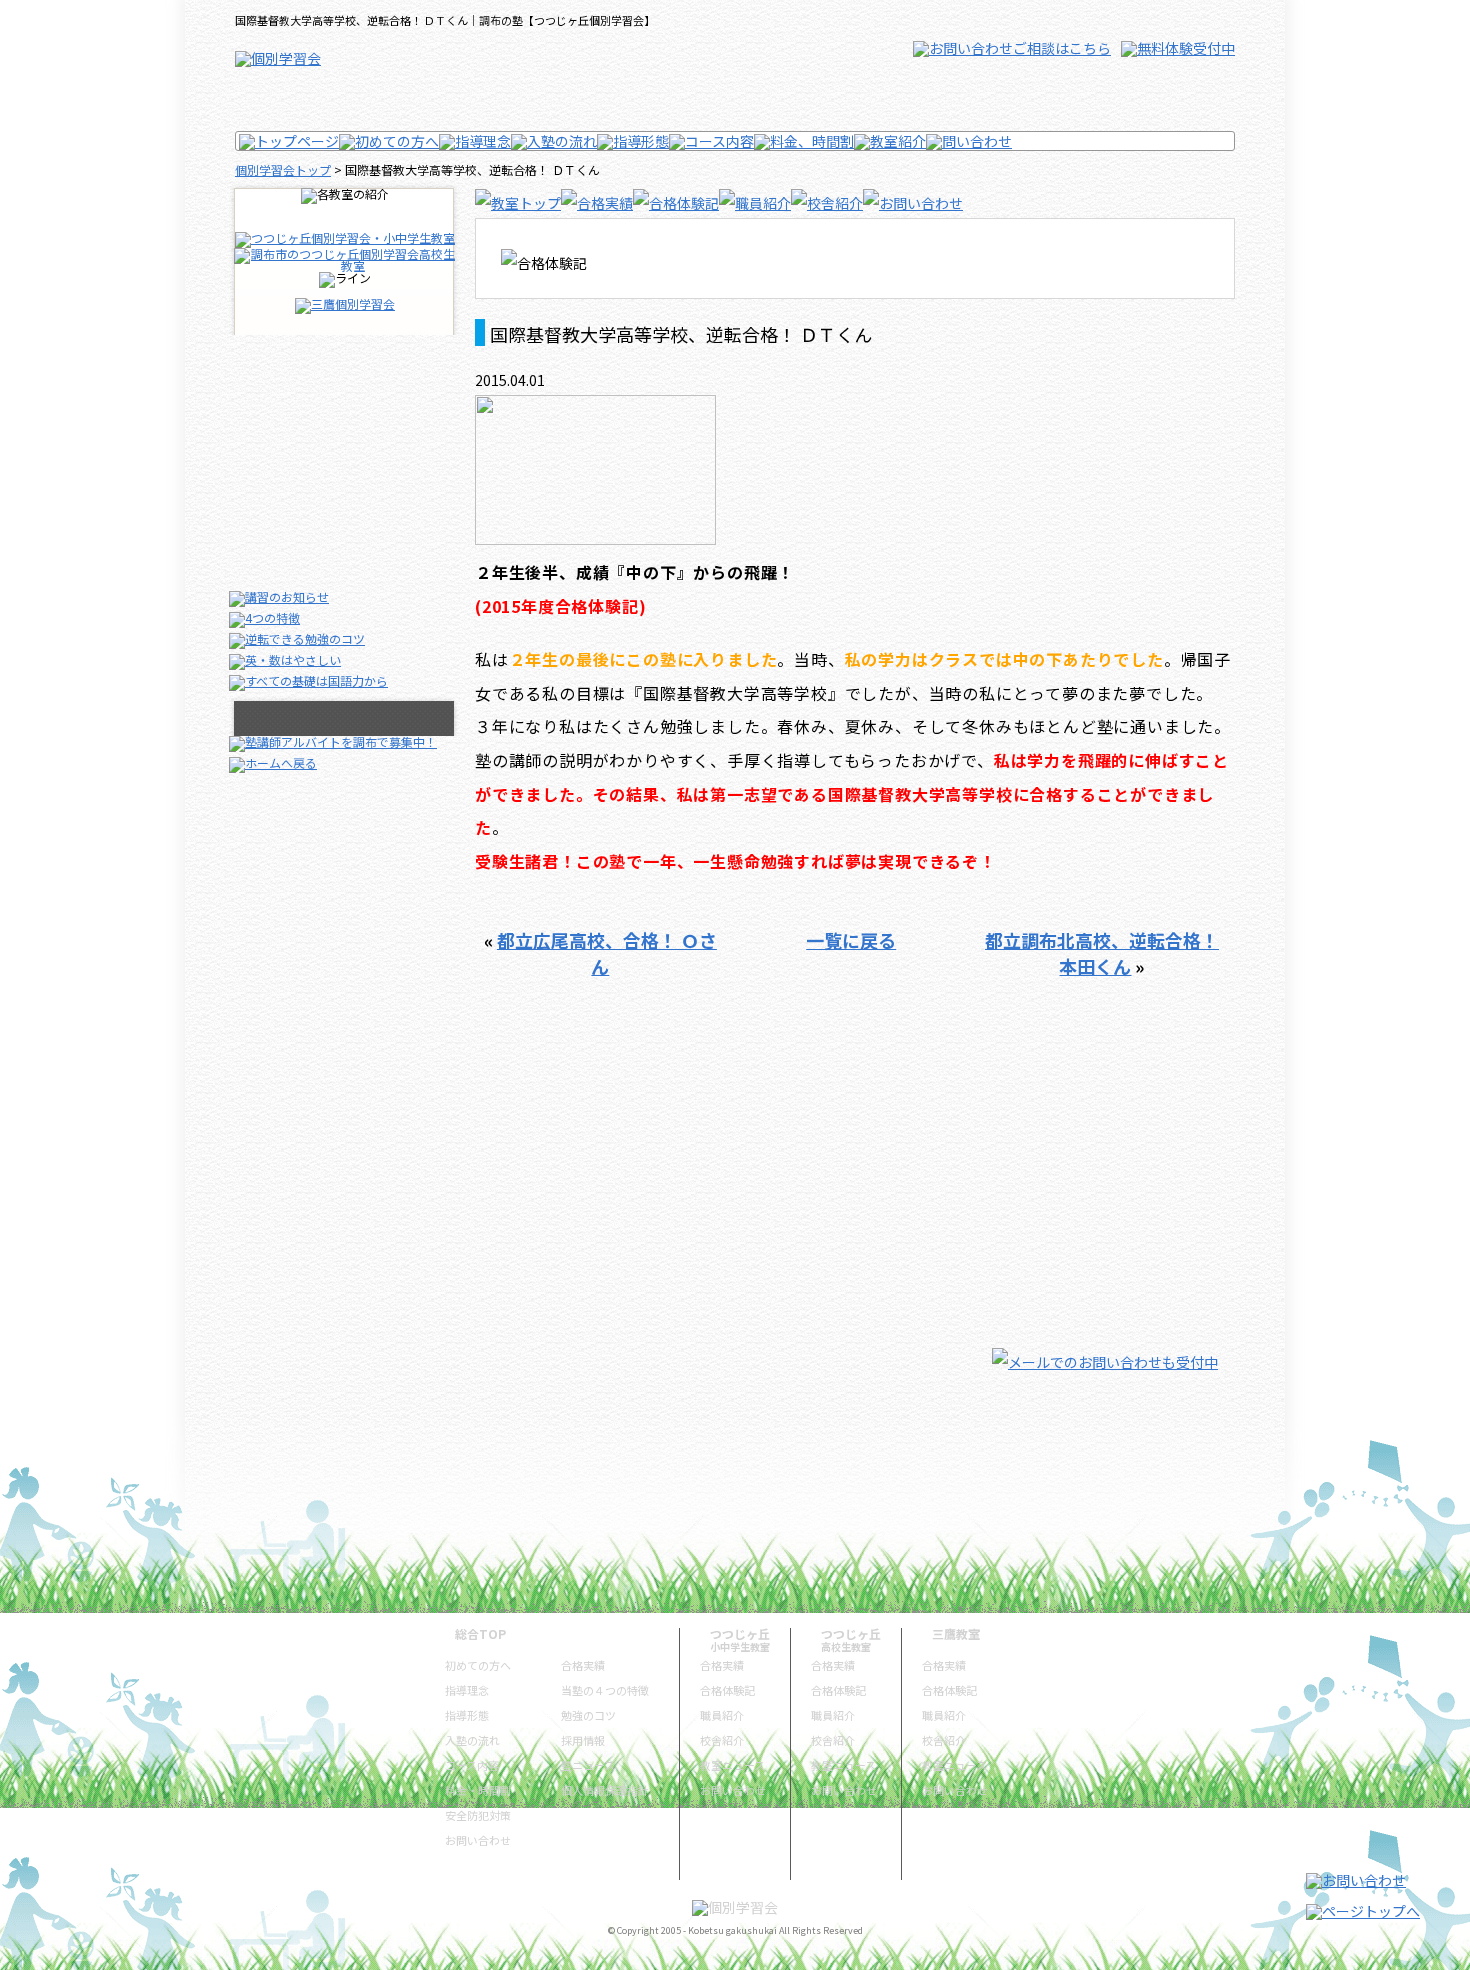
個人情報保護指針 (605, 1790)
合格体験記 (727, 1690)
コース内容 (472, 1765)
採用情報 (583, 1740)
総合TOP (480, 1633)
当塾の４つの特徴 (605, 1690)
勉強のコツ (588, 1715)
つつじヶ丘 (740, 1633)
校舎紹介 (722, 1740)
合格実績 (583, 1665)
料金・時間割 (478, 1790)
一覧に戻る (851, 940)
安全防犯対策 (478, 1815)
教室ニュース (732, 1765)
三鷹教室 (956, 1633)
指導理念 (467, 1690)
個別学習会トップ (283, 169)
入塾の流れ (472, 1740)
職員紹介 (722, 1715)
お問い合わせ (478, 1840)
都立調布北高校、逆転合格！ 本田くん (1102, 952)
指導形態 (467, 1715)
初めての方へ (478, 1665)
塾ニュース (588, 1765)
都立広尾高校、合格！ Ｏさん (607, 952)
